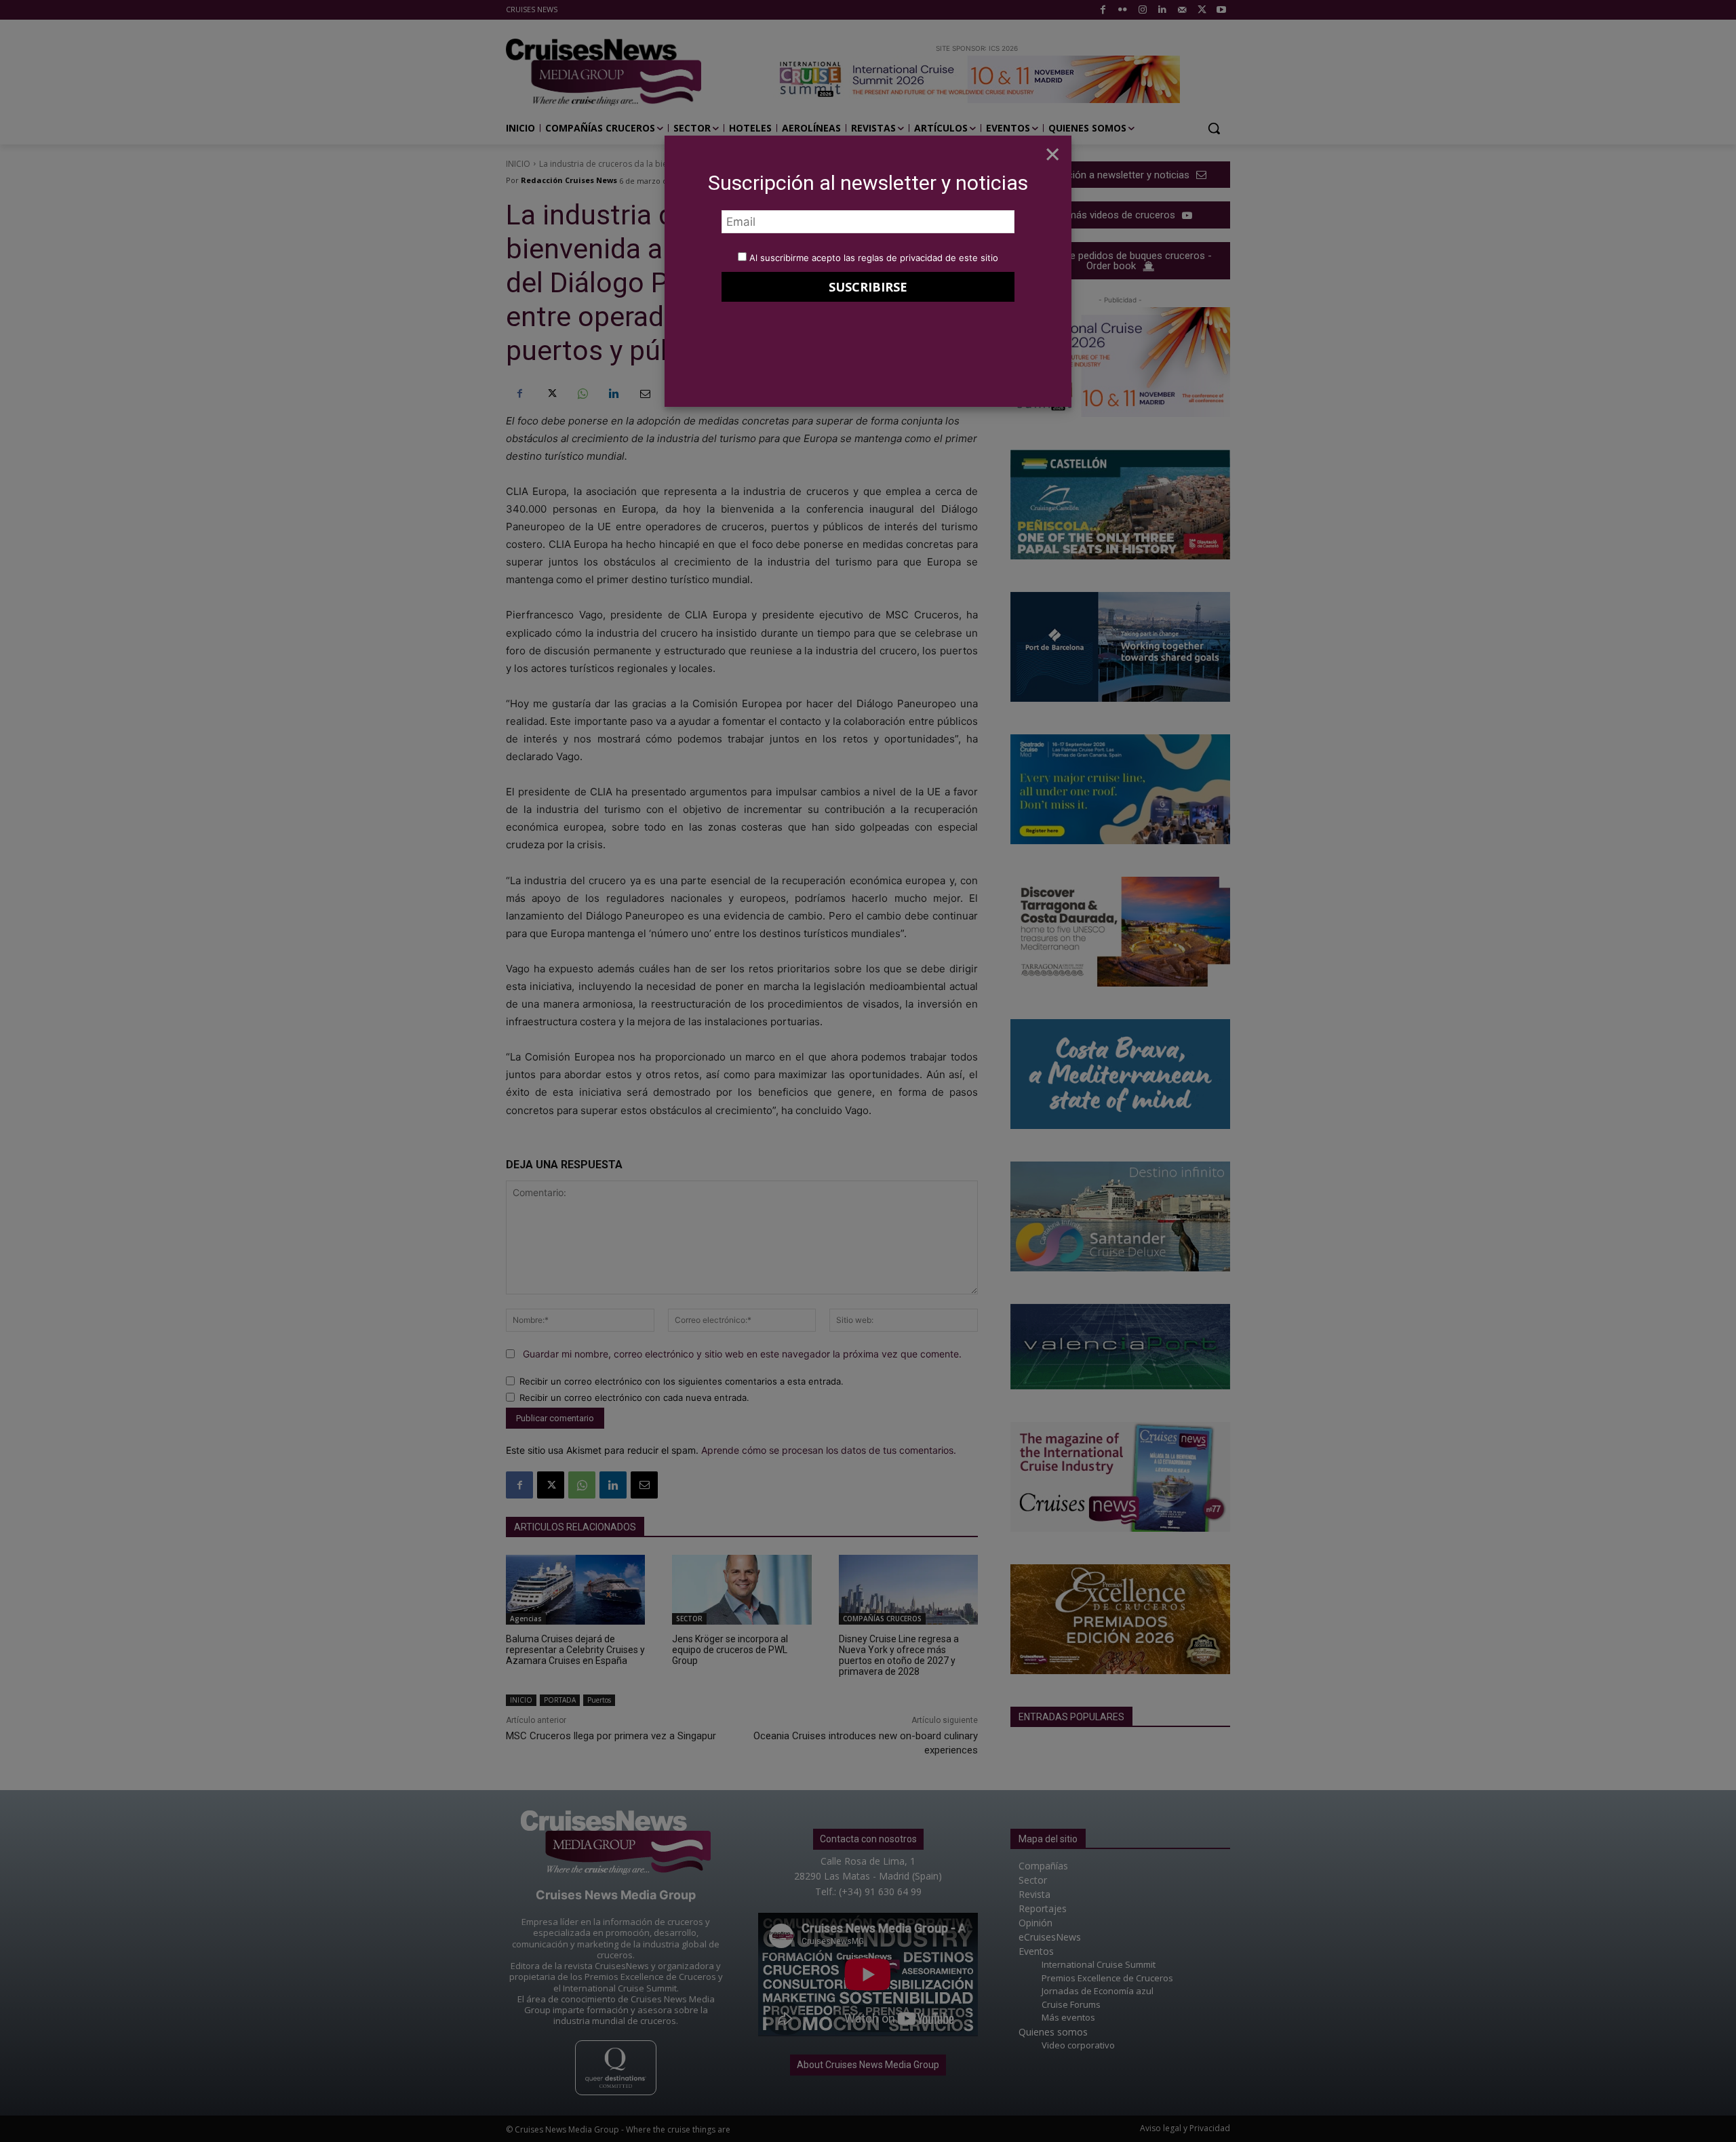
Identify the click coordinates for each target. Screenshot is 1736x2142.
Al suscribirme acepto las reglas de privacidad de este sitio (874, 258)
